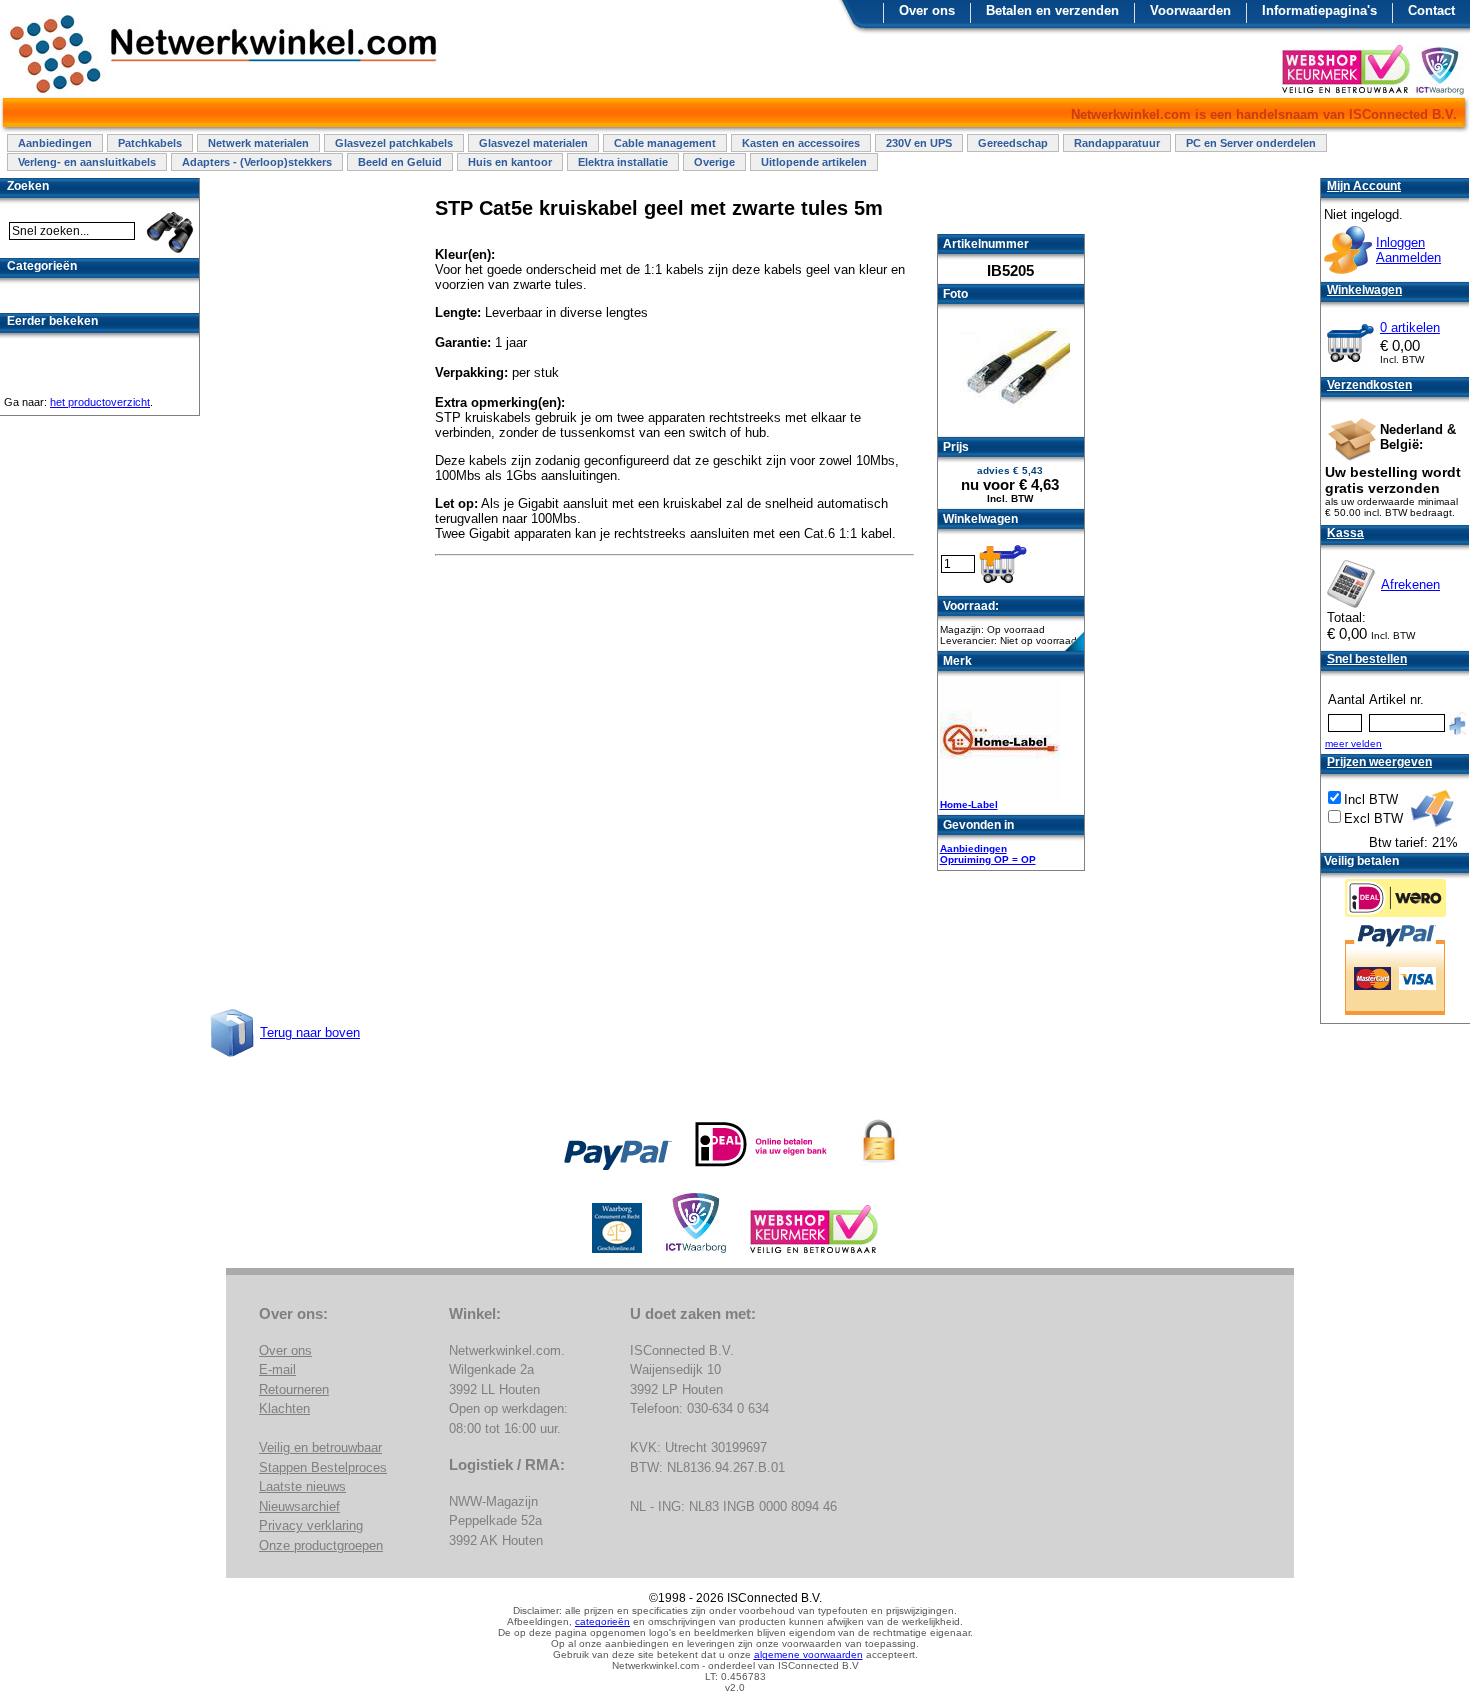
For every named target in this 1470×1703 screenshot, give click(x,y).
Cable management (665, 143)
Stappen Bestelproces (323, 1467)
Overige (714, 162)
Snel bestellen (1367, 659)
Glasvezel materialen (533, 143)
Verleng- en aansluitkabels (87, 162)
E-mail (277, 1369)
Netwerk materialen (258, 143)
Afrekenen (1410, 584)
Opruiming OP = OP (988, 859)
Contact (1431, 10)
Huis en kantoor (510, 162)
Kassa (1345, 533)
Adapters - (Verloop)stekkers (257, 162)
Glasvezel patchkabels (394, 143)
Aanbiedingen (55, 143)
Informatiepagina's (1319, 10)
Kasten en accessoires (801, 143)
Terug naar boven (310, 1032)
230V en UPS (919, 143)
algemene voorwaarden (808, 1654)
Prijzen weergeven (1379, 762)
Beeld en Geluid (400, 162)
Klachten (284, 1408)
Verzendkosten (1369, 385)
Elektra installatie (623, 162)
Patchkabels (150, 143)
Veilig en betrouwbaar (320, 1447)
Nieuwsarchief (299, 1506)
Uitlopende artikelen (814, 162)
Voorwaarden (1190, 10)
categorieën (602, 1621)
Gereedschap (1013, 143)
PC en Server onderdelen (1251, 143)
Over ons (927, 10)
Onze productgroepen (321, 1545)
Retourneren (294, 1389)
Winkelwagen (1364, 290)
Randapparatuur (1117, 143)
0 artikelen (1410, 327)
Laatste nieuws (302, 1486)
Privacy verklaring (311, 1525)
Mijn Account (1364, 186)
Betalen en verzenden (1052, 10)
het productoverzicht (100, 402)
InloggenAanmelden (1408, 250)
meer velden (1353, 743)
